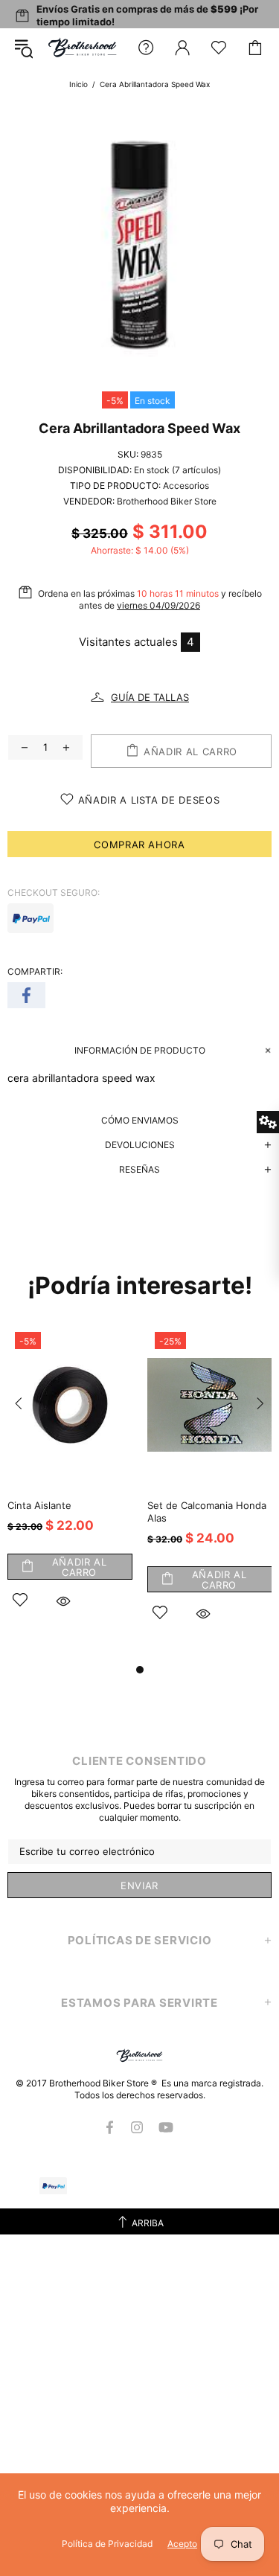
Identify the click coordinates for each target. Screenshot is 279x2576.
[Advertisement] (139, 2434)
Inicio (78, 84)
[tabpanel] (70, 1486)
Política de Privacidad (107, 2544)
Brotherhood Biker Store (83, 47)
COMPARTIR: (35, 971)
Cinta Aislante (39, 1505)
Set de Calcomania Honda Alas (207, 1512)
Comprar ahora (139, 845)
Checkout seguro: (54, 893)
